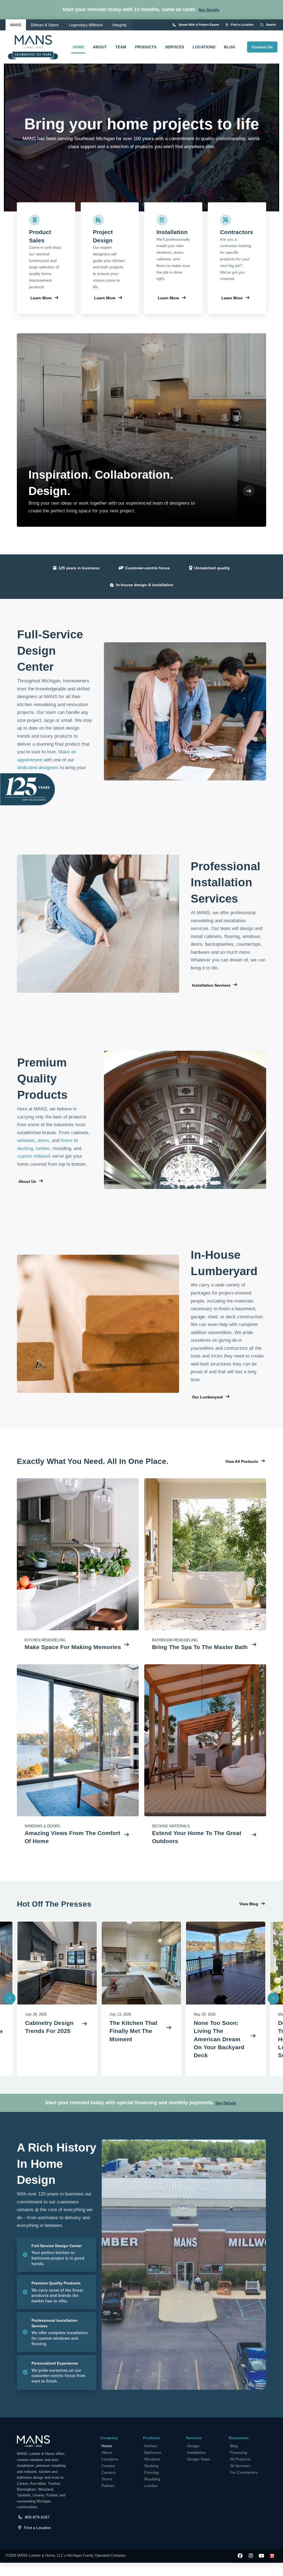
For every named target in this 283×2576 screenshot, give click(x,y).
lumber (43, 1148)
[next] (273, 1998)
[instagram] (251, 2556)
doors (43, 1140)
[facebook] (240, 2556)
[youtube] (262, 2556)
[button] (209, 10)
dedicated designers (38, 768)
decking (25, 1148)
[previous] (10, 1998)
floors (67, 1140)
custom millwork (34, 1156)
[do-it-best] (272, 2556)
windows (26, 1140)
